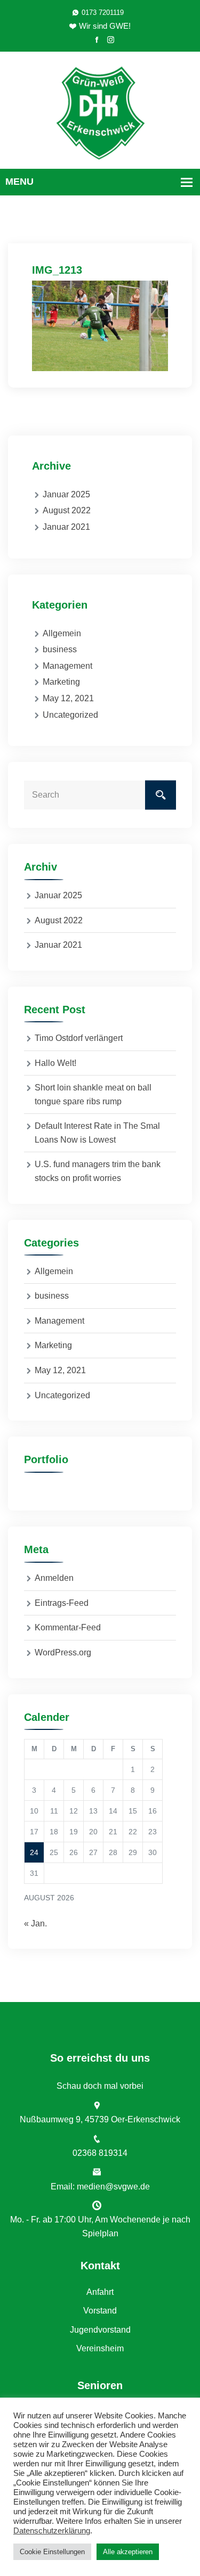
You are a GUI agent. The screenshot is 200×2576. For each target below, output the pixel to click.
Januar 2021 (66, 527)
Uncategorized (70, 715)
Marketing (61, 682)
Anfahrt (100, 2292)
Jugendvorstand (100, 2330)
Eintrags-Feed (62, 1603)
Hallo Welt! (55, 1063)
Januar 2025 (66, 494)
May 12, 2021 (68, 698)
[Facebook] (97, 40)
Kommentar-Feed (68, 1627)
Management (67, 666)
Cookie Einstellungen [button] (52, 2552)
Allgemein (62, 633)
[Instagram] (111, 40)
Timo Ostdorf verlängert (79, 1038)
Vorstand (100, 2311)
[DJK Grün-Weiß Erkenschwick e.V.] (100, 112)
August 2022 (67, 510)
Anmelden (54, 1578)
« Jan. (35, 1923)
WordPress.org (63, 1652)
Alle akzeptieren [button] (128, 2552)
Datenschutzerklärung (52, 2531)
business (60, 649)
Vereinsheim (100, 2348)
